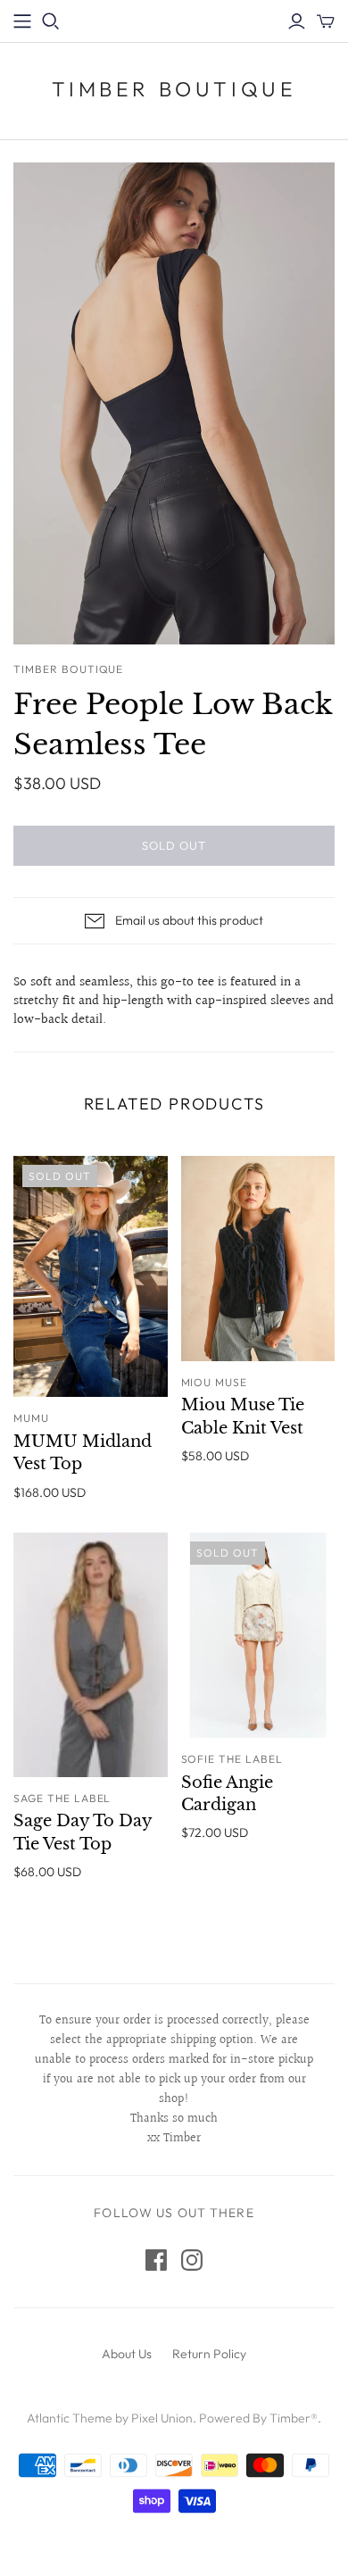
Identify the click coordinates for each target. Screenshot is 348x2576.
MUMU (31, 1418)
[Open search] (51, 21)
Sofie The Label (232, 1759)
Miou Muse (215, 1382)
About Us (127, 2354)
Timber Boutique (174, 89)
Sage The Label (62, 1798)
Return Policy (209, 2354)
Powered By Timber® (258, 2418)
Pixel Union (162, 2418)
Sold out (174, 845)
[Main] (22, 21)
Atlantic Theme (70, 2418)
